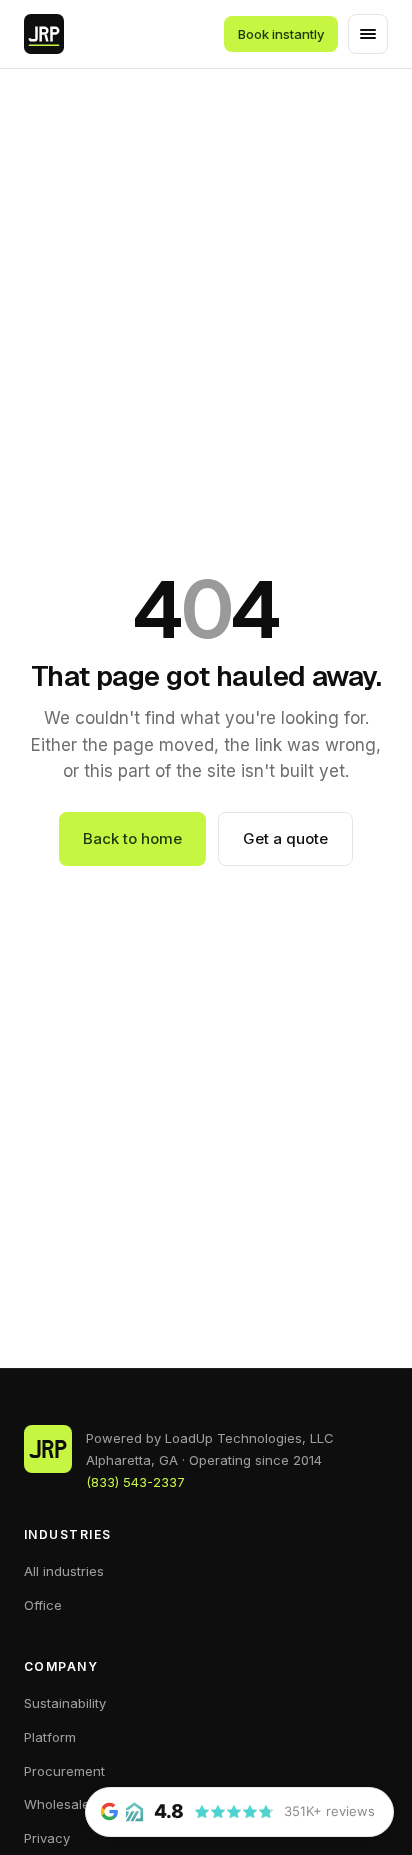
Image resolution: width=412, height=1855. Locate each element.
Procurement (64, 1771)
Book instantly (281, 34)
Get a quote (285, 838)
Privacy (47, 1838)
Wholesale (57, 1804)
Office (43, 1605)
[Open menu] (368, 34)
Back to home (132, 838)
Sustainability (65, 1703)
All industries (64, 1571)
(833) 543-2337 (135, 1482)
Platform (50, 1737)
